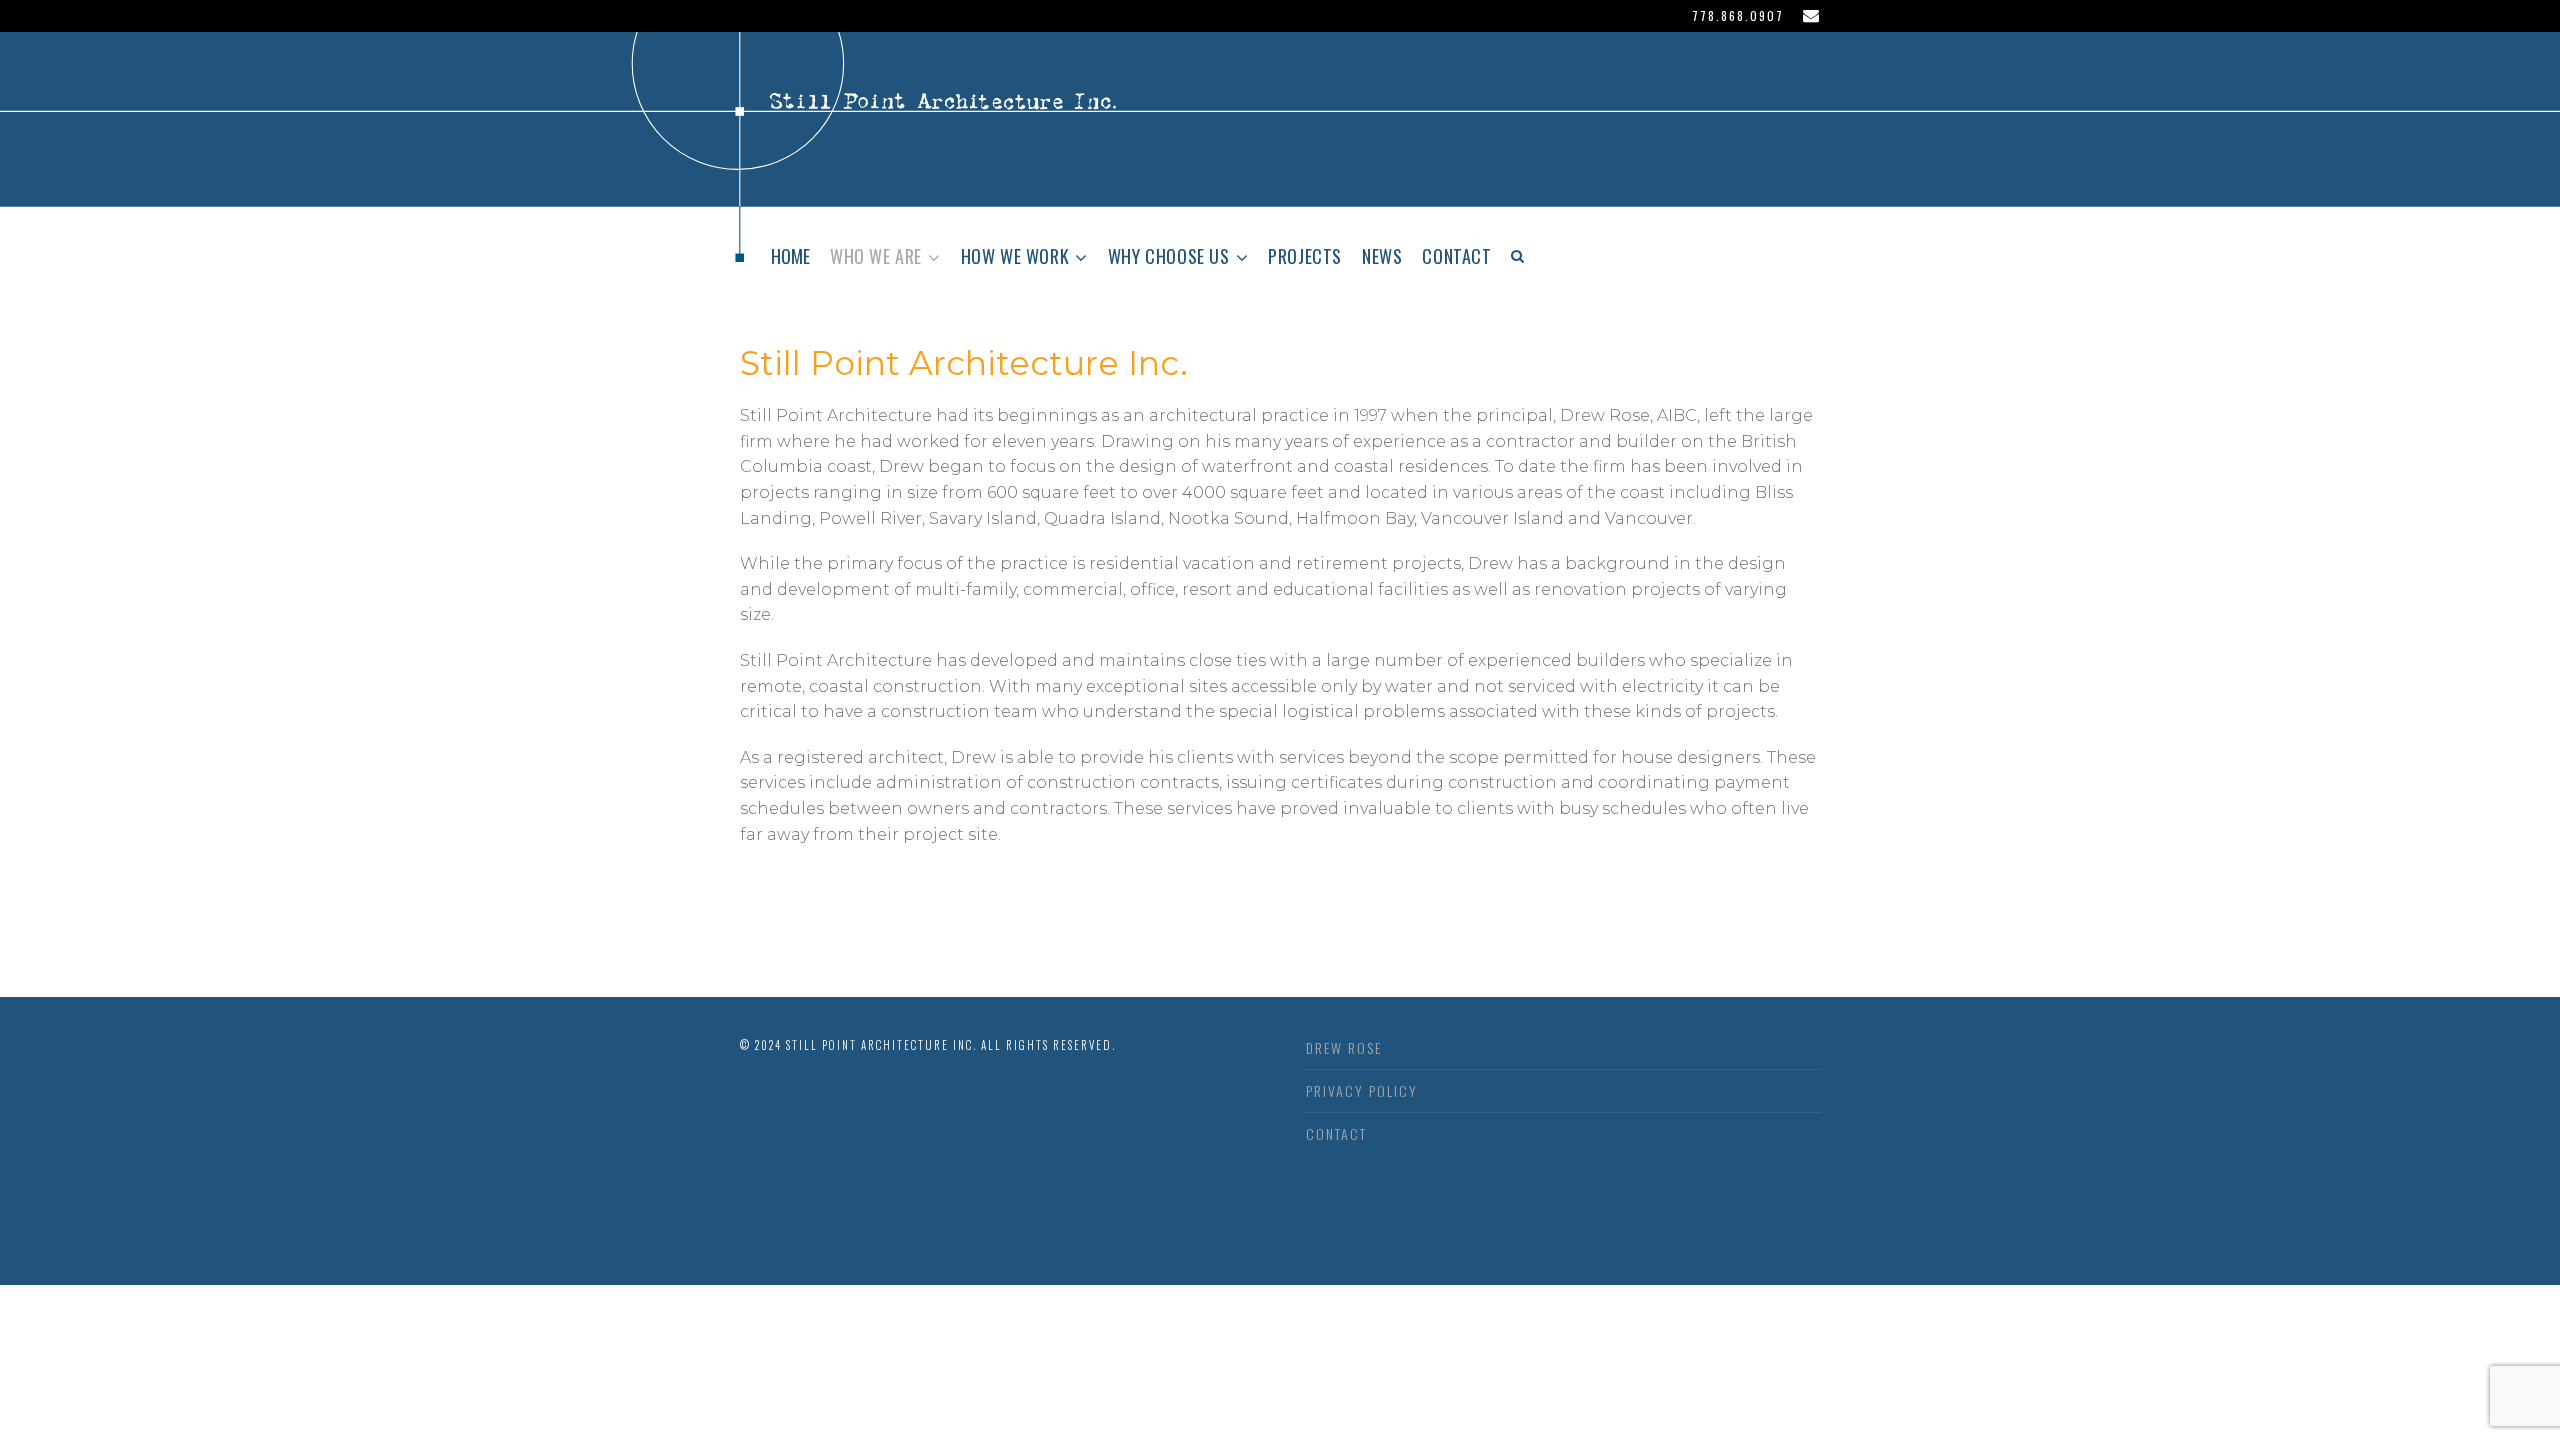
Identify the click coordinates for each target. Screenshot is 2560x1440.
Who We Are (876, 256)
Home (790, 256)
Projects (1305, 256)
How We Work (1015, 256)
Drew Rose (1344, 1047)
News (1382, 256)
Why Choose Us (1169, 256)
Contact (1456, 256)
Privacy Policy (1362, 1090)
